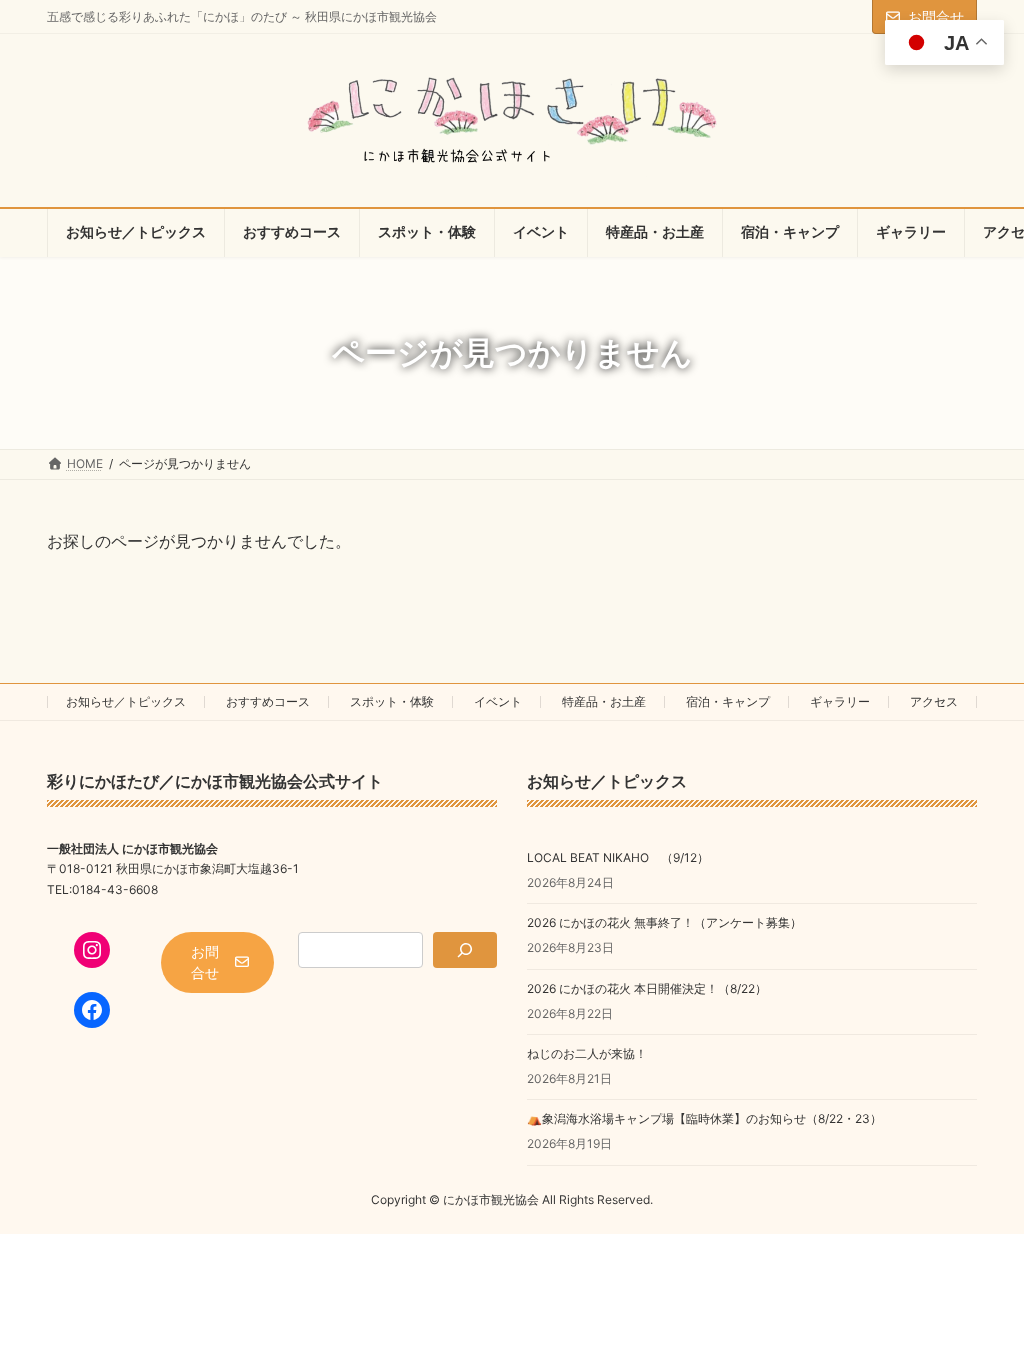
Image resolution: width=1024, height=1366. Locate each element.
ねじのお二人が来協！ (587, 1053)
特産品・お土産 (604, 701)
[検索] (465, 950)
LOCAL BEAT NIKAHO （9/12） (618, 857)
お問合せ (936, 16)
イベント (498, 701)
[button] (217, 962)
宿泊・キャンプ (728, 701)
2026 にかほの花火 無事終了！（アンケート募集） (664, 923)
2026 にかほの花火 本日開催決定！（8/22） (647, 988)
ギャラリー (840, 701)
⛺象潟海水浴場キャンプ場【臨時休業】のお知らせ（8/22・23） (704, 1119)
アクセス (934, 701)
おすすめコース (268, 701)
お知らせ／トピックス (126, 701)
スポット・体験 (392, 701)
